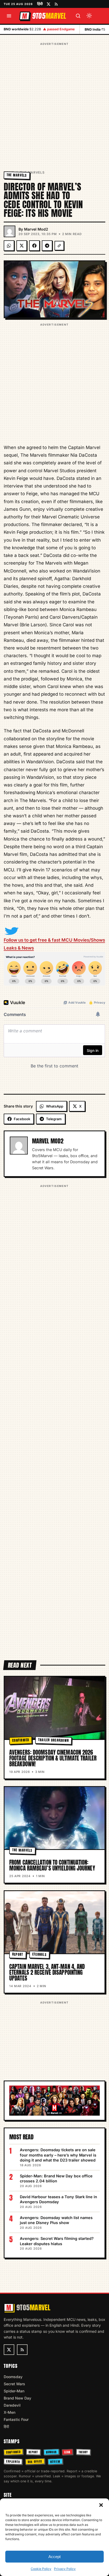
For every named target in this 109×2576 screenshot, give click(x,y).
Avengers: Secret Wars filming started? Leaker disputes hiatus (57, 2241)
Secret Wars (14, 2384)
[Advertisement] (54, 101)
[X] (22, 246)
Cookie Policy (41, 2569)
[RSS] (56, 4)
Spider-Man (14, 2391)
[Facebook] (34, 246)
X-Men (10, 2412)
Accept (54, 2557)
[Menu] (9, 16)
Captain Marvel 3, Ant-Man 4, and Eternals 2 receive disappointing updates (47, 1972)
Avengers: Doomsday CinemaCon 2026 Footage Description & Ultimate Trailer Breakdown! (53, 1758)
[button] (101, 2505)
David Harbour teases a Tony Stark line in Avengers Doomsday (58, 2199)
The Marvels (32, 172)
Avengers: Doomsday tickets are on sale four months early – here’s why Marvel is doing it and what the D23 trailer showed (58, 2155)
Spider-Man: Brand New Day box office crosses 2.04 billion (56, 2179)
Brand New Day (17, 2398)
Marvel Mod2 (36, 229)
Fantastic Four (16, 2419)
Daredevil (12, 2405)
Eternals (39, 1954)
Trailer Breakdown (54, 1740)
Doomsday (13, 2377)
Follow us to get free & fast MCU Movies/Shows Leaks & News (54, 944)
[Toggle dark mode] (89, 16)
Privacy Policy (65, 2569)
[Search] (78, 16)
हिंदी (40, 4)
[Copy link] (59, 246)
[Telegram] (47, 246)
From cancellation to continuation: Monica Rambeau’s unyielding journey (52, 1865)
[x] (49, 4)
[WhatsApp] (9, 246)
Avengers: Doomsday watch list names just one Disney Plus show (56, 2220)
